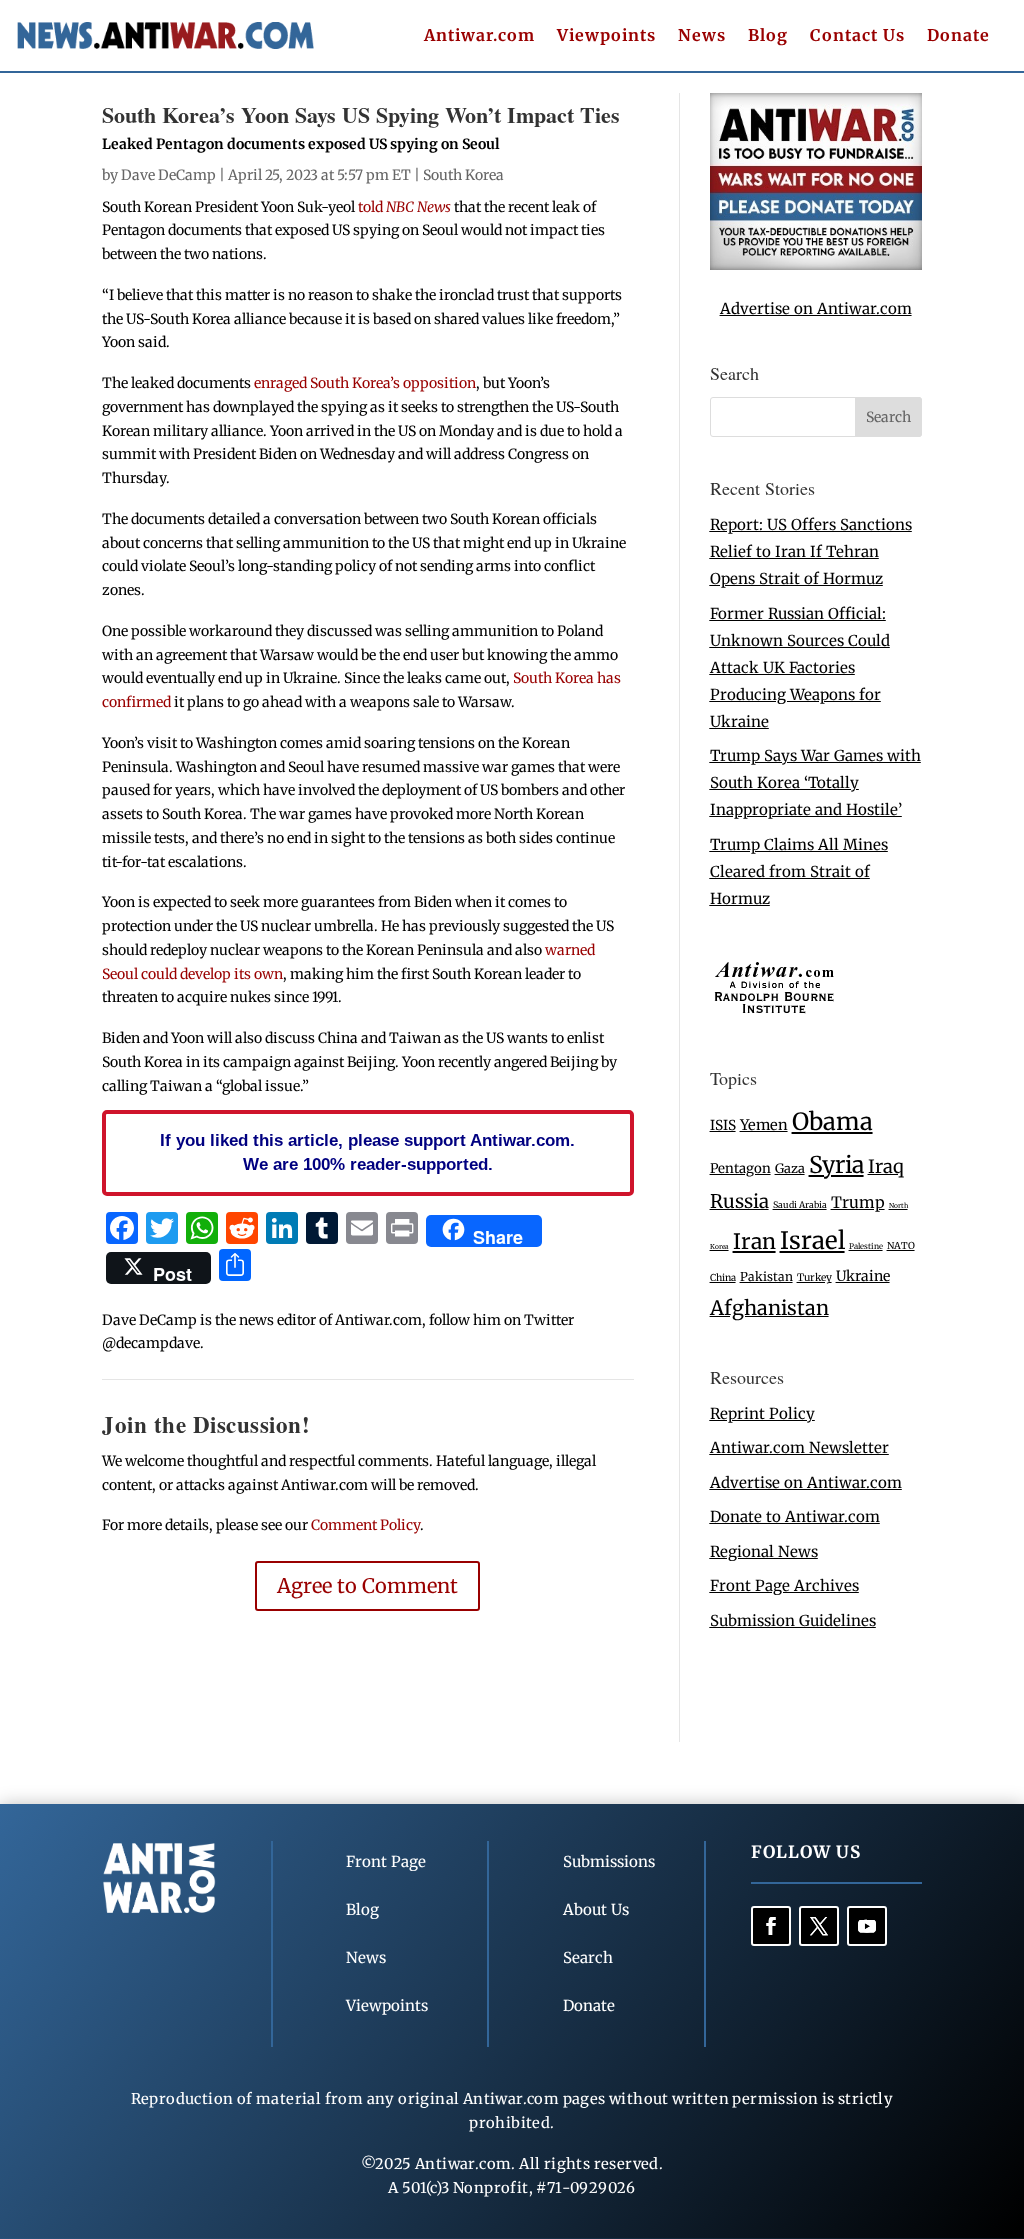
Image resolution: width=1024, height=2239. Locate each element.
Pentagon (740, 1168)
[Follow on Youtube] (867, 1926)
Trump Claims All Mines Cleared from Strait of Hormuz (799, 871)
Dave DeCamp (168, 175)
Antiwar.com (479, 36)
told (404, 207)
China (723, 1278)
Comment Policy (365, 1525)
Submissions (609, 1861)
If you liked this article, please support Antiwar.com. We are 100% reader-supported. (367, 1152)
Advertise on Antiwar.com (816, 308)
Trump (858, 1202)
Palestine (866, 1246)
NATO (901, 1246)
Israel (812, 1240)
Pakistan (766, 1276)
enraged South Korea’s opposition (365, 383)
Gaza (790, 1168)
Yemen (764, 1125)
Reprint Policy (762, 1413)
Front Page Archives (784, 1585)
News (702, 36)
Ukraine (863, 1276)
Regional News (764, 1551)
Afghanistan (769, 1307)
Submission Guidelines (793, 1620)
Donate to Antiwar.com (795, 1516)
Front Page (386, 1861)
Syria (836, 1164)
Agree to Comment (367, 1585)
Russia (739, 1201)
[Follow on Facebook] (771, 1926)
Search (588, 1957)
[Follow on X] (819, 1926)
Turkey (814, 1277)
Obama (832, 1121)
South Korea (463, 175)
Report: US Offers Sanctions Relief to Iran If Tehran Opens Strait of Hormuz (811, 551)
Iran (754, 1241)
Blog (768, 36)
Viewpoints (606, 36)
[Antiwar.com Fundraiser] (816, 264)
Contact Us (857, 36)
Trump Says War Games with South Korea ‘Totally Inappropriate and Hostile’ (815, 782)
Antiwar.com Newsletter (799, 1447)
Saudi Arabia (800, 1204)
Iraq (886, 1166)
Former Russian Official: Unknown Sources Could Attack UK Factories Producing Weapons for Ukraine (800, 667)
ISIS (723, 1125)
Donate (958, 36)
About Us (596, 1909)
